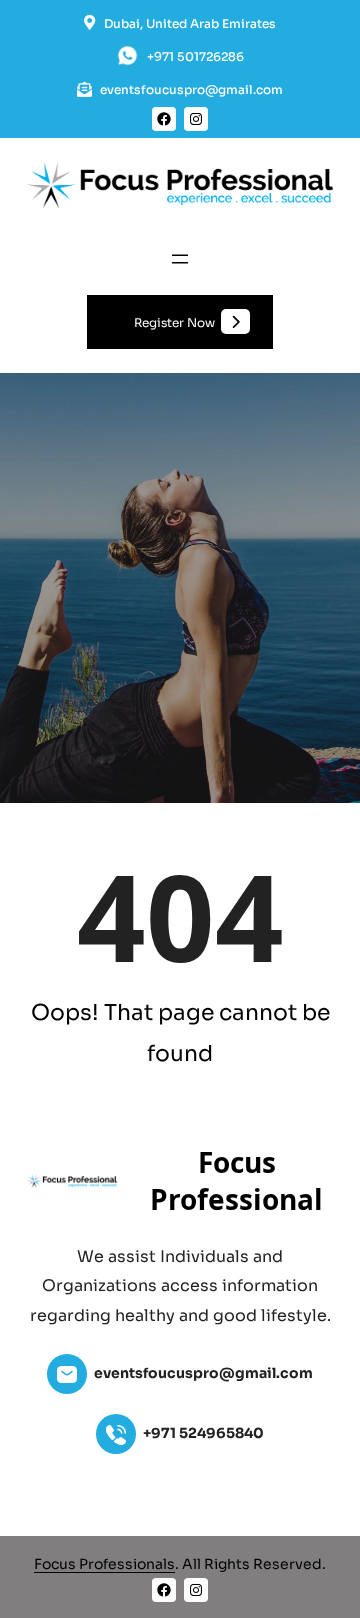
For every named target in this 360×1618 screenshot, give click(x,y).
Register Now (174, 322)
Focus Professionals (104, 1564)
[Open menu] (180, 259)
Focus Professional (236, 1180)
